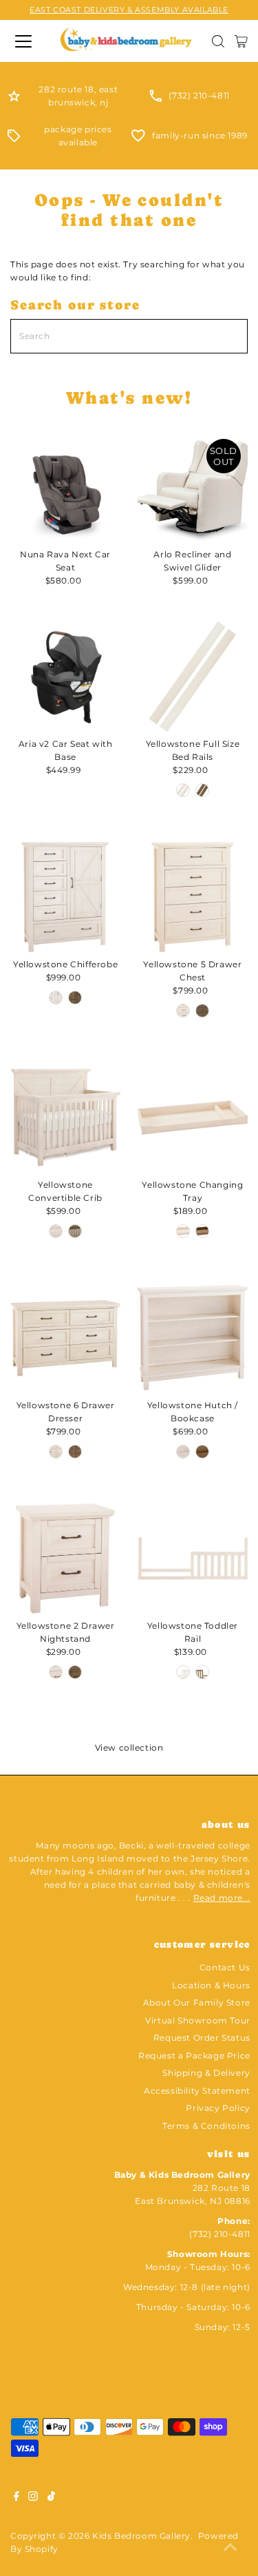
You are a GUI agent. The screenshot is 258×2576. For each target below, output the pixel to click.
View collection (129, 1748)
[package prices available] (14, 139)
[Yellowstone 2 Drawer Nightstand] (65, 1558)
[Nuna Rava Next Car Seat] (65, 487)
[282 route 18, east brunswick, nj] (14, 99)
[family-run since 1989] (138, 139)
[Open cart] (241, 41)
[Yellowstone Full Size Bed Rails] (193, 677)
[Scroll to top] (230, 2548)
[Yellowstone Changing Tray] (193, 1117)
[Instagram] (33, 2498)
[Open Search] (218, 41)
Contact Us (225, 1967)
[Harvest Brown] (202, 790)
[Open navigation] (25, 41)
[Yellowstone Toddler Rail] (193, 1558)
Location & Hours (211, 1985)
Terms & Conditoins (206, 2126)
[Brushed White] (183, 790)
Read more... (222, 1898)
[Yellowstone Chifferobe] (65, 897)
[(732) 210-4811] (155, 99)
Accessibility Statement (197, 2091)
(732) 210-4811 (199, 95)
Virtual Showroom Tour (198, 2020)
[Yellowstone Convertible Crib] (65, 1117)
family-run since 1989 (200, 135)
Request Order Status (202, 2038)
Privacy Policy (218, 2108)
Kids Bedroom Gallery (141, 2536)
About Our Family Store (197, 2002)
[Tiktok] (51, 2498)
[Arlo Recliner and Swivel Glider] (193, 487)
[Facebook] (17, 2498)
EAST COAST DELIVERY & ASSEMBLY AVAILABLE (129, 10)
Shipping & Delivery (206, 2073)
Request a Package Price (194, 2055)
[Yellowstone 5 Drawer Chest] (193, 897)
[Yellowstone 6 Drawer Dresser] (65, 1338)
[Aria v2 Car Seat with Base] (65, 677)
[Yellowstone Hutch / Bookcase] (193, 1338)
